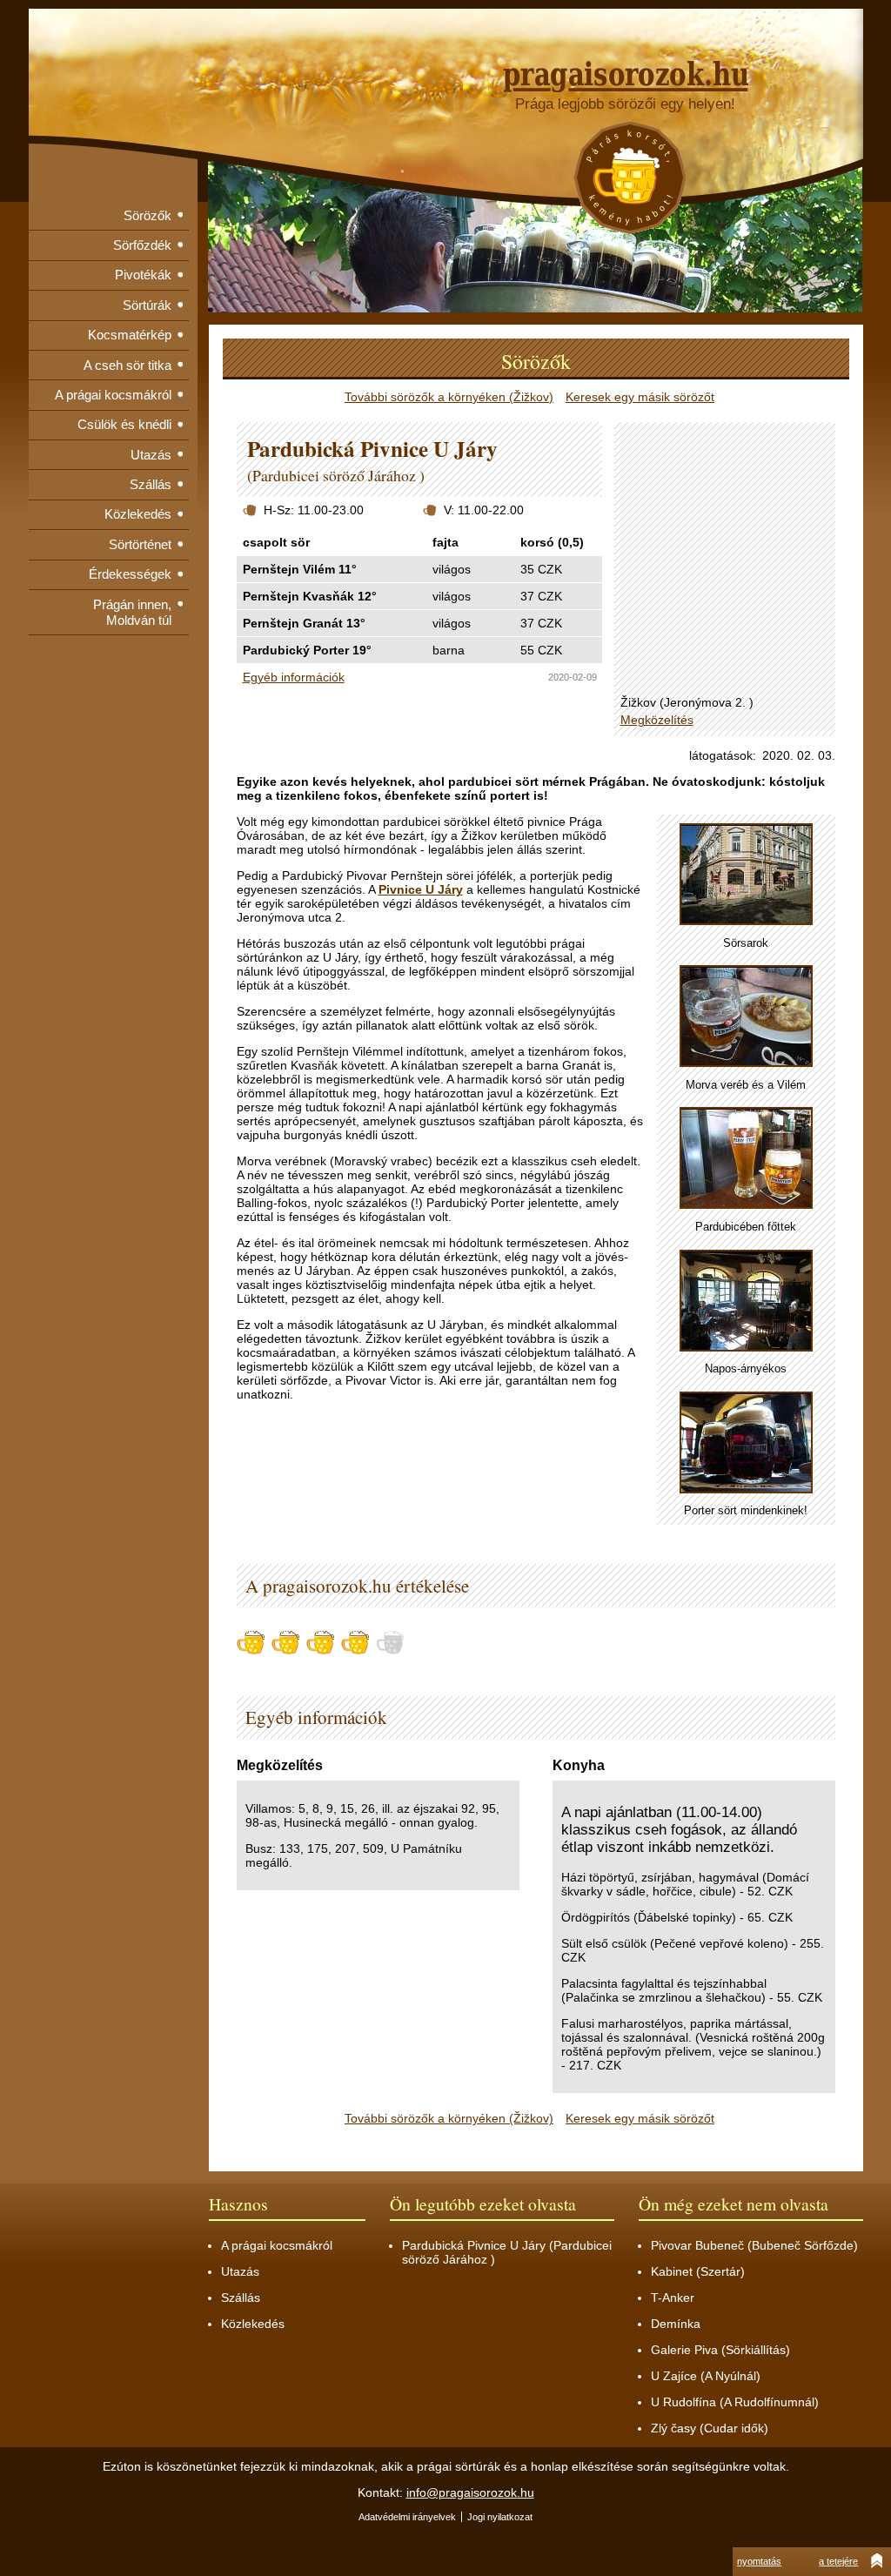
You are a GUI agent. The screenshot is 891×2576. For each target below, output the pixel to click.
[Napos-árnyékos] (746, 1301)
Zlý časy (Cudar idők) (710, 2428)
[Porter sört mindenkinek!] (746, 1443)
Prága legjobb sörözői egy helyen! (625, 104)
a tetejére (838, 2561)
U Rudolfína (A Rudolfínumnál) (735, 2402)
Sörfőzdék (142, 245)
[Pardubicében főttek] (746, 1159)
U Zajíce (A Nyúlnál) (706, 2376)
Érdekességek (130, 574)
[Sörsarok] (746, 875)
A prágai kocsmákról (113, 395)
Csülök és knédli (124, 424)
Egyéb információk (294, 677)
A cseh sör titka (127, 365)
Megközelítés (657, 720)
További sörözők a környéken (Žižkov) (449, 397)
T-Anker (673, 2298)
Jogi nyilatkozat (500, 2517)
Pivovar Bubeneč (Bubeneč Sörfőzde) (754, 2245)
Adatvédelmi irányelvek (407, 2517)
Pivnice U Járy (421, 889)
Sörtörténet (140, 544)
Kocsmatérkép (130, 335)
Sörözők (147, 215)
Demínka (676, 2324)
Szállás (151, 484)
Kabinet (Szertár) (698, 2271)
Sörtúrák (147, 305)
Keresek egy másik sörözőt (640, 397)
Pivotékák (143, 275)
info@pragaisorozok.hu (470, 2492)
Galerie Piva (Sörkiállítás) (720, 2350)
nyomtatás (759, 2561)
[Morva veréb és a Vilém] (746, 1017)
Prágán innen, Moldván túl (132, 612)
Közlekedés (138, 514)
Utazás (151, 455)
